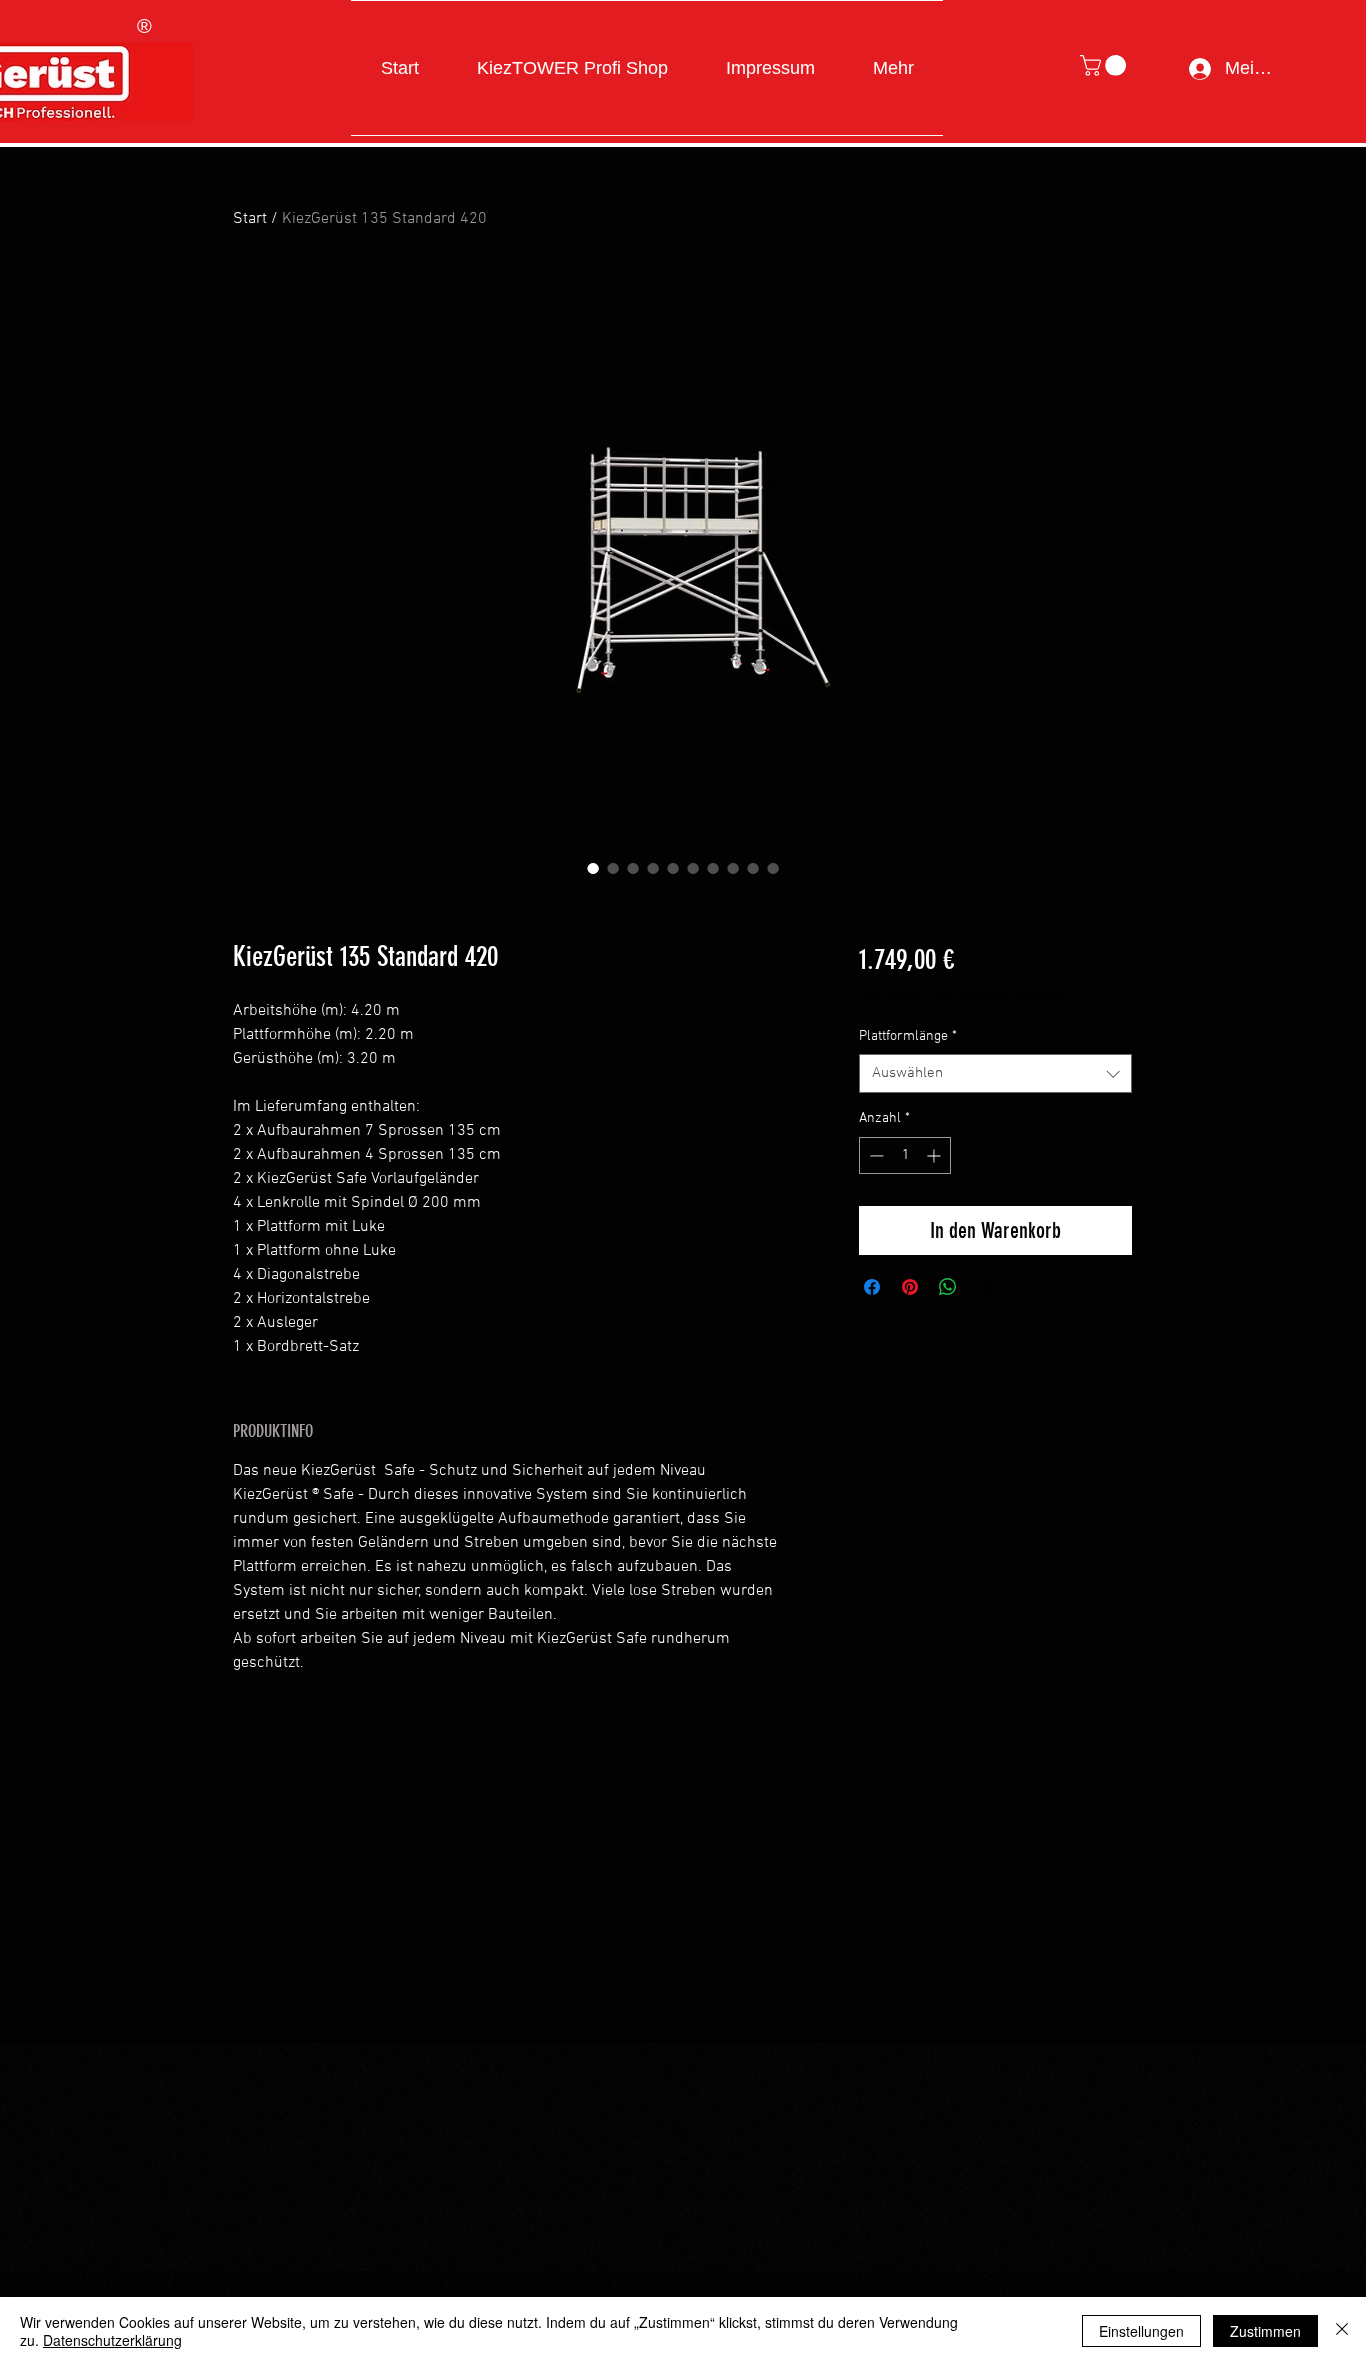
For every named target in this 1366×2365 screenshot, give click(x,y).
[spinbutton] (905, 1155)
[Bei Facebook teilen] (872, 1287)
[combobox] (995, 1073)
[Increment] (935, 1155)
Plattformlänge (908, 1036)
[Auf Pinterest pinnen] (910, 1287)
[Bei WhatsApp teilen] (948, 1287)
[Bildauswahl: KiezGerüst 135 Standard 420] (593, 868)
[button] (1105, 65)
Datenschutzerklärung (112, 2340)
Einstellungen (1141, 2331)
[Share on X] (986, 1287)
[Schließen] (1342, 2331)
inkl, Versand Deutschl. (1000, 996)
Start (250, 219)
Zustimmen (1265, 2331)
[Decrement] (874, 1155)
